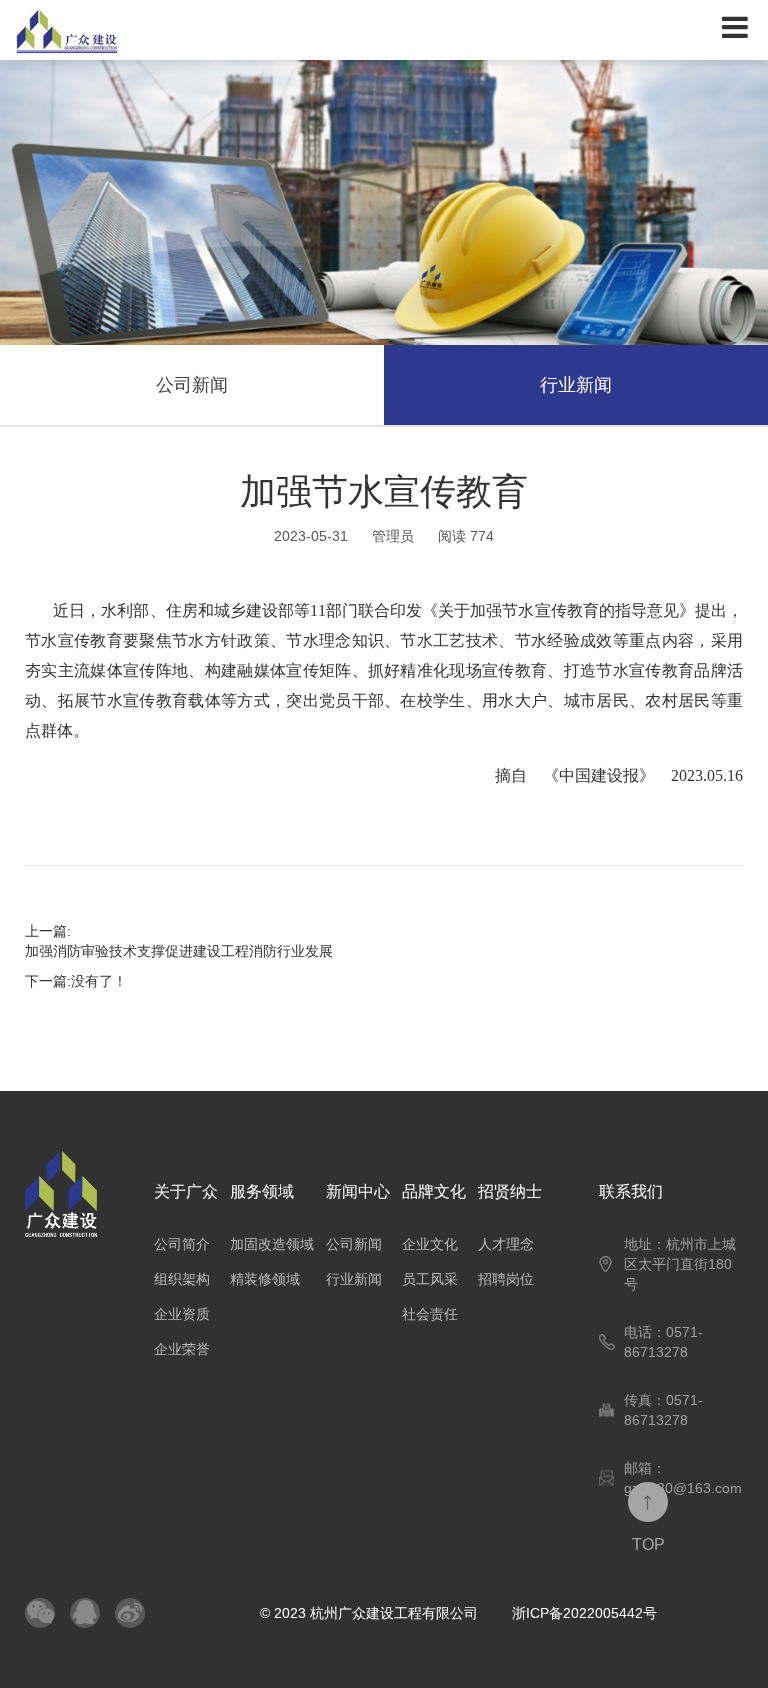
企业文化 (430, 1244)
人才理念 (506, 1244)
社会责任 (430, 1314)
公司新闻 (192, 385)
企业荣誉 (182, 1349)
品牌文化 (434, 1191)
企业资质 (182, 1314)
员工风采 (430, 1279)
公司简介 (182, 1244)
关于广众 (186, 1191)
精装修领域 (265, 1279)
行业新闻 (576, 385)
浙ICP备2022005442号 (584, 1613)
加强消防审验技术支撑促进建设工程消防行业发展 (179, 951)
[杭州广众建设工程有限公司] (192, 30)
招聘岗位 (506, 1279)
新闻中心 (358, 1191)
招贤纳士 (510, 1191)
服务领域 (262, 1191)
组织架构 (182, 1279)
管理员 (393, 536)
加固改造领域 (272, 1244)
